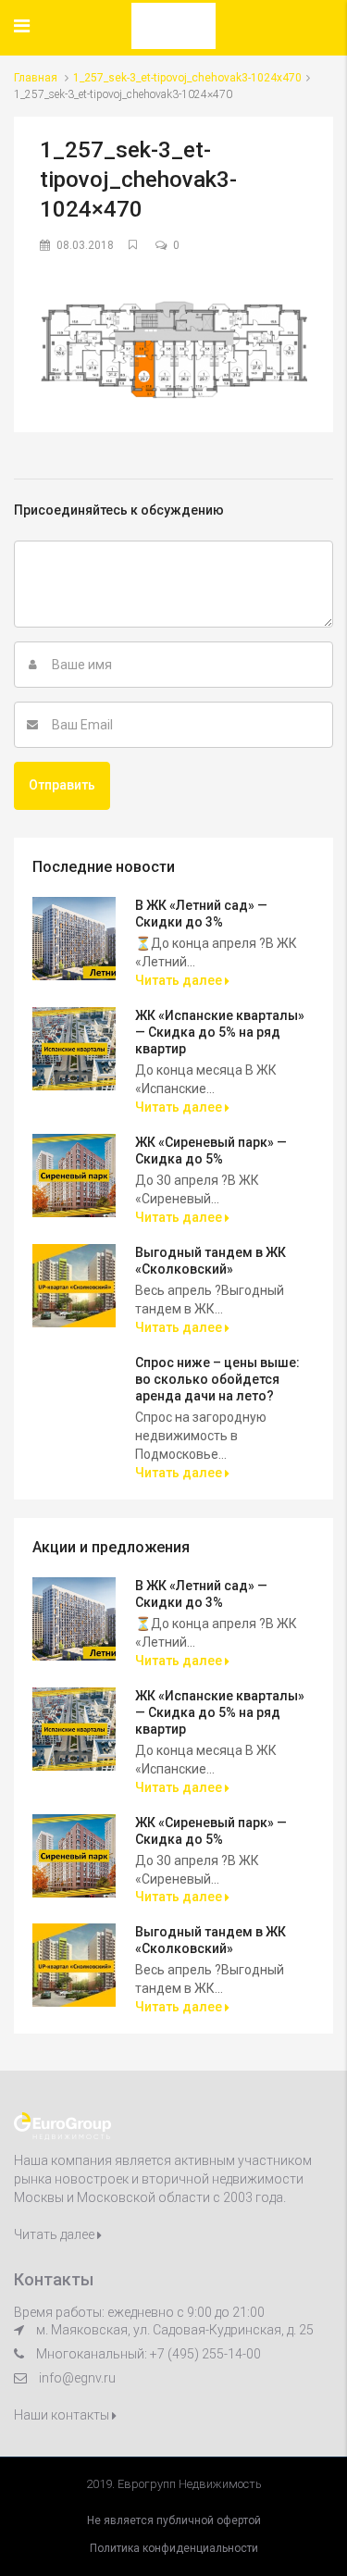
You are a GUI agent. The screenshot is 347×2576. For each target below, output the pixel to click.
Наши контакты (63, 2415)
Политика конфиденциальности (174, 2548)
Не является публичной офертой (174, 2520)
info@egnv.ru (77, 2378)
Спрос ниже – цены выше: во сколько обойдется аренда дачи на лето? (217, 1379)
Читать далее (180, 980)
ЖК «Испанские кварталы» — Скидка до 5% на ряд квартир (220, 1032)
